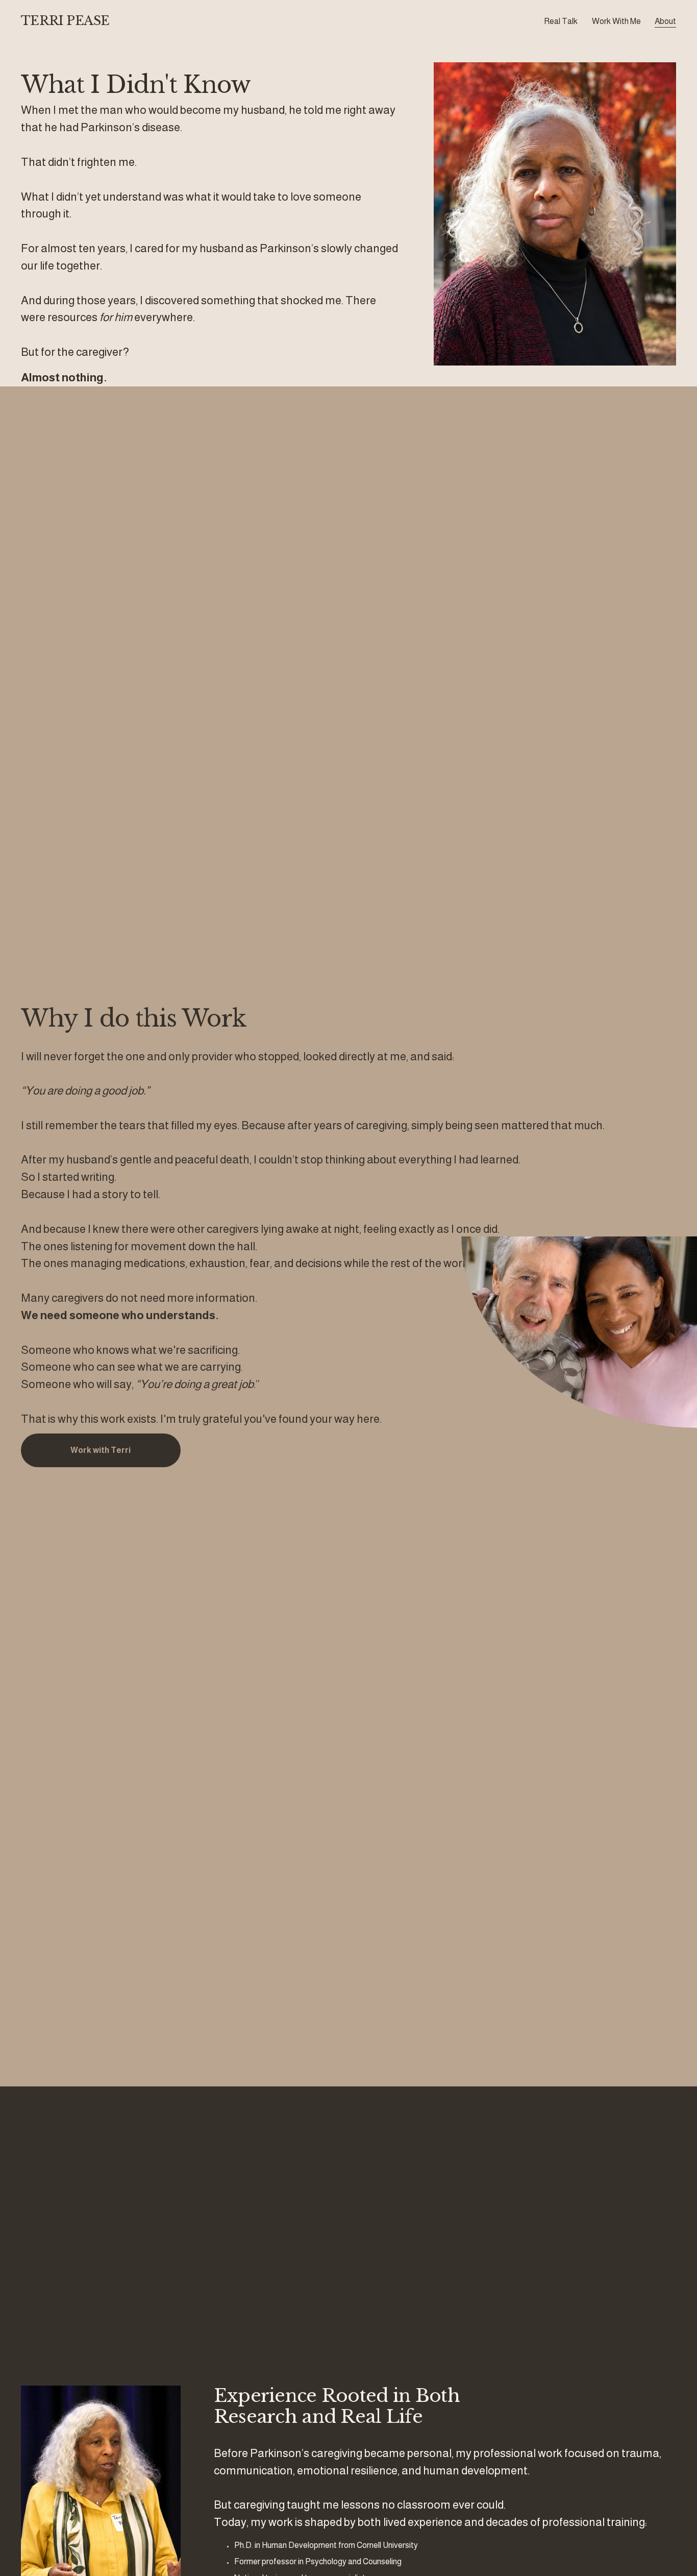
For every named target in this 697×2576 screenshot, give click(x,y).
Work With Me (616, 21)
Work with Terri (101, 1450)
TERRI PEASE (65, 21)
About (665, 21)
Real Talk (561, 21)
